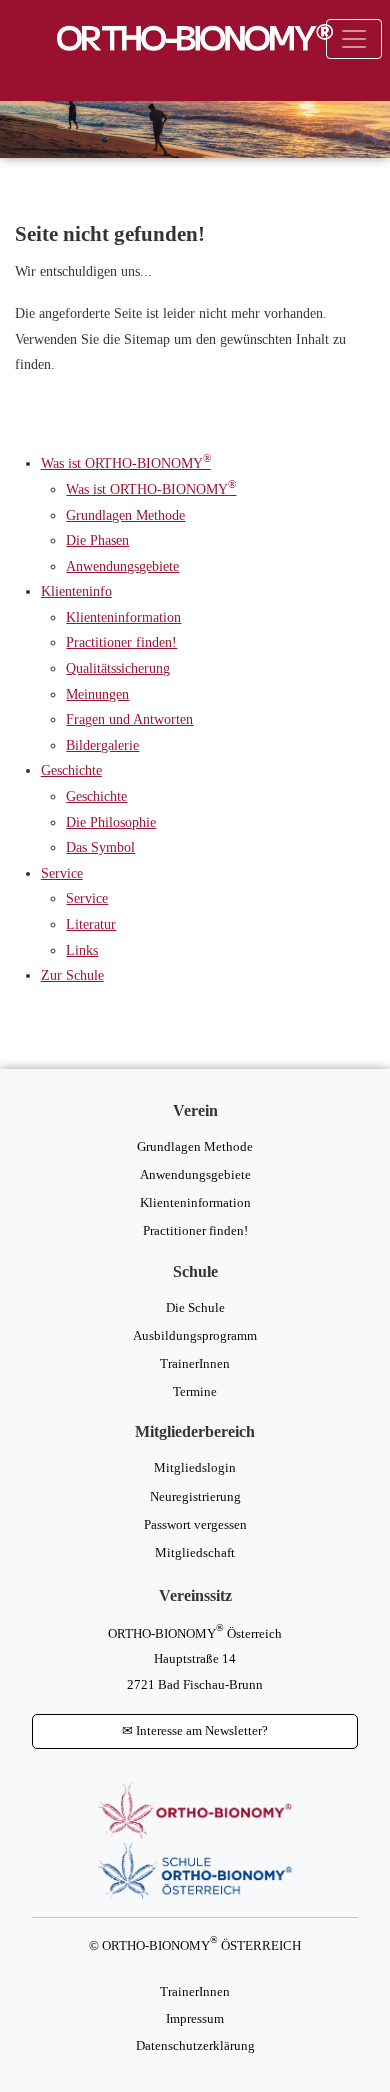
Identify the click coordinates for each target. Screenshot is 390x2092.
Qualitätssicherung (118, 668)
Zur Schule (72, 975)
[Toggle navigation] (354, 39)
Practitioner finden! (121, 642)
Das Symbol (100, 847)
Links (82, 950)
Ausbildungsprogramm (195, 1336)
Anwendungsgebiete (122, 566)
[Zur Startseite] (195, 37)
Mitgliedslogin (195, 1468)
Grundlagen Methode (125, 515)
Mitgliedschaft (195, 1553)
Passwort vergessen (195, 1525)
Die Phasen (97, 540)
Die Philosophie (111, 822)
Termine (195, 1392)
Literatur (91, 924)
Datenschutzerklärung (195, 2046)
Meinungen (97, 694)
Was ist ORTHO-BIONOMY (126, 463)
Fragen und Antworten (129, 719)
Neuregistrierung (195, 1497)
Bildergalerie (102, 745)
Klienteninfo (76, 591)
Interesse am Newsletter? (195, 1731)
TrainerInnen (195, 1364)
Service (62, 873)
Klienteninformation (123, 617)
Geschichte (71, 770)
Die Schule (195, 1308)
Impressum (195, 2019)
